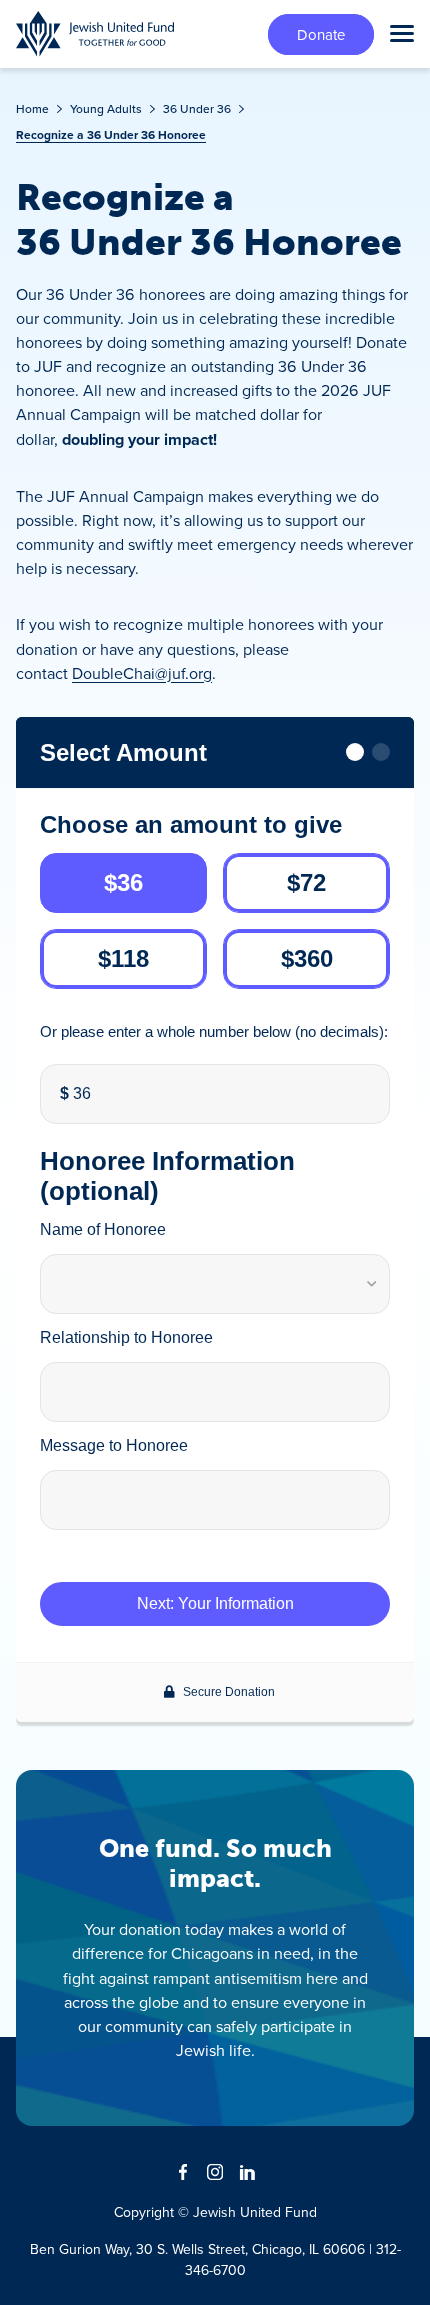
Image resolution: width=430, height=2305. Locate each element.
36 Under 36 (197, 108)
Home (32, 108)
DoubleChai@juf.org (142, 673)
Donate (321, 34)
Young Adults (106, 108)
